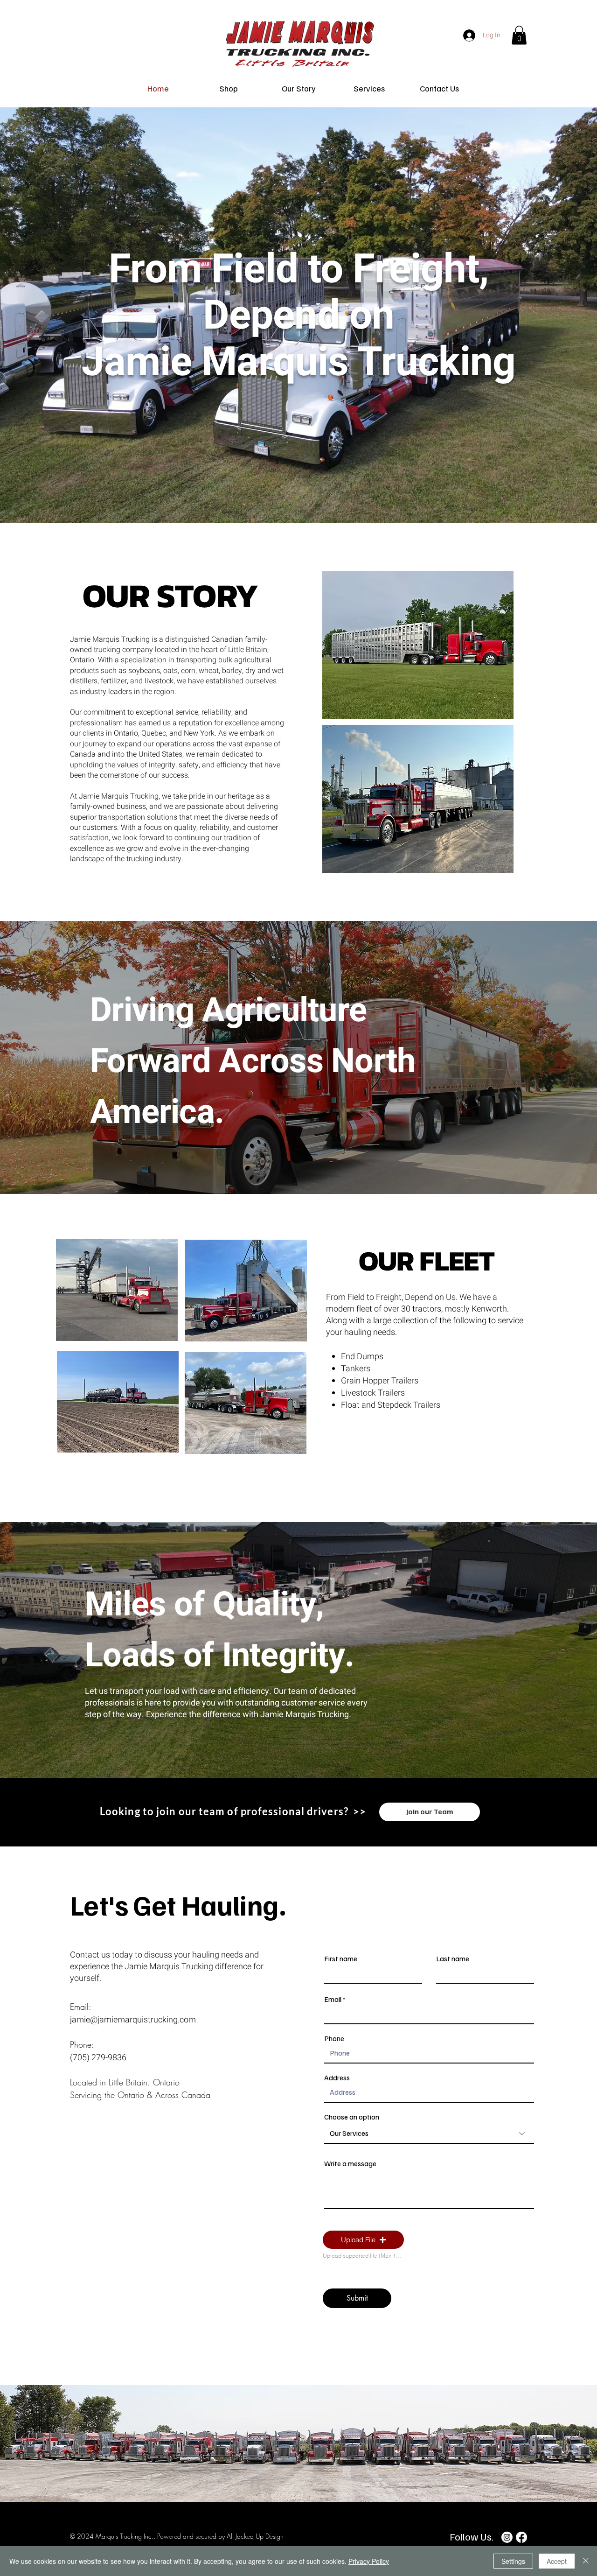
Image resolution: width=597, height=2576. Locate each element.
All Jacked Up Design (254, 2536)
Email (333, 1999)
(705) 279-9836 (98, 2058)
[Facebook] (521, 2537)
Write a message (350, 2163)
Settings (513, 2561)
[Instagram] (507, 2537)
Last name (453, 1958)
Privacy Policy (369, 2561)
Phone (334, 2038)
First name (341, 1958)
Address (337, 2078)
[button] (519, 35)
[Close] (586, 2561)
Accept (557, 2561)
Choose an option (352, 2117)
